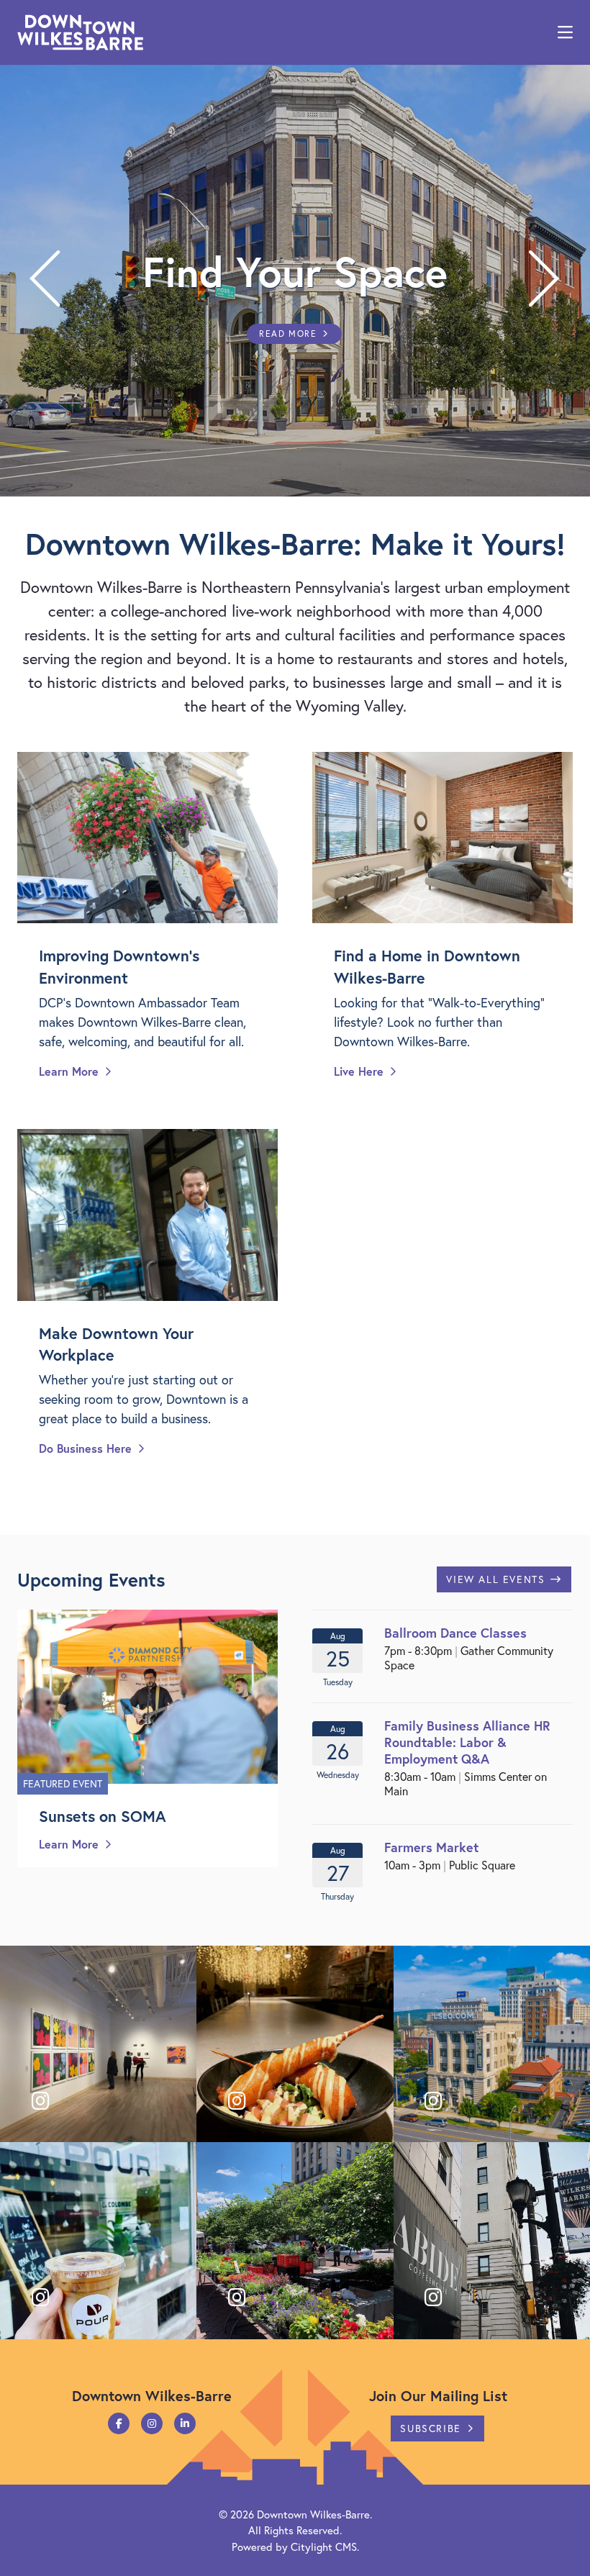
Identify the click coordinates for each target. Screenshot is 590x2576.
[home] (80, 32)
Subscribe (430, 2428)
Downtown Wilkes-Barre (313, 2514)
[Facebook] (119, 2423)
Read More (288, 334)
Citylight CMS (324, 2546)
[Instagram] (152, 2423)
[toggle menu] (565, 32)
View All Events (495, 1579)
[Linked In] (185, 2423)
